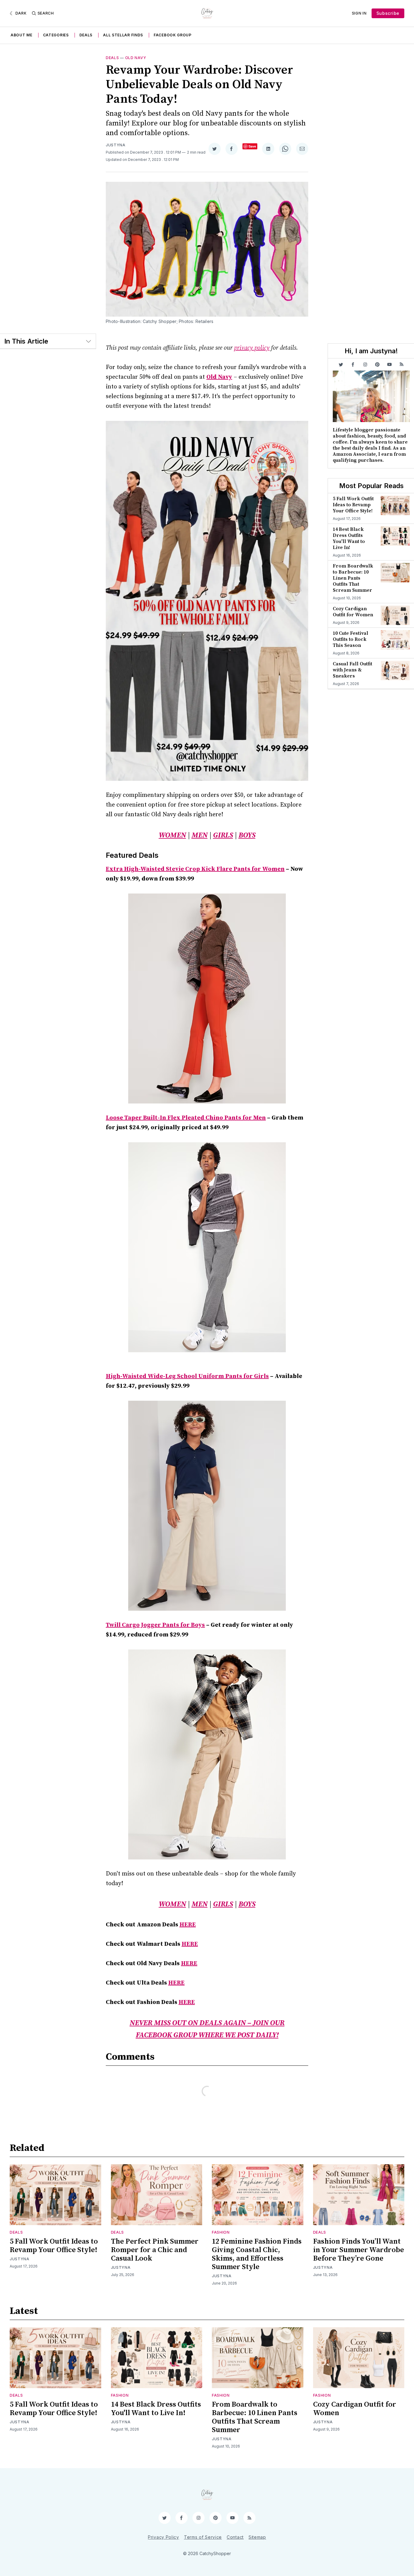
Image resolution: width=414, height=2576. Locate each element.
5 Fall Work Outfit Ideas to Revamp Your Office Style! (353, 505)
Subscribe (388, 13)
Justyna (116, 145)
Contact (235, 2537)
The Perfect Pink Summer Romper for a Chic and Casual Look (155, 2250)
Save (252, 146)
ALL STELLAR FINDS (123, 35)
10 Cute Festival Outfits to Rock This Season (351, 639)
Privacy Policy (164, 2537)
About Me (22, 35)
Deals (86, 35)
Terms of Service (203, 2537)
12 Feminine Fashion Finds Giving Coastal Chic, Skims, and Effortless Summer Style (257, 2254)
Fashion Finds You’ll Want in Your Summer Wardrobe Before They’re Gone (359, 2250)
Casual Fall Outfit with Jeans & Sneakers (352, 670)
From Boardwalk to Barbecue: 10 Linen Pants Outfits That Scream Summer (353, 578)
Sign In (359, 13)
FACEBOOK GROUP (173, 35)
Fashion (221, 2232)
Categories (56, 35)
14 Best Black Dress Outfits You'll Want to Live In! (349, 538)
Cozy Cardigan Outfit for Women (353, 612)
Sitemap (257, 2537)
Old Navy (136, 58)
